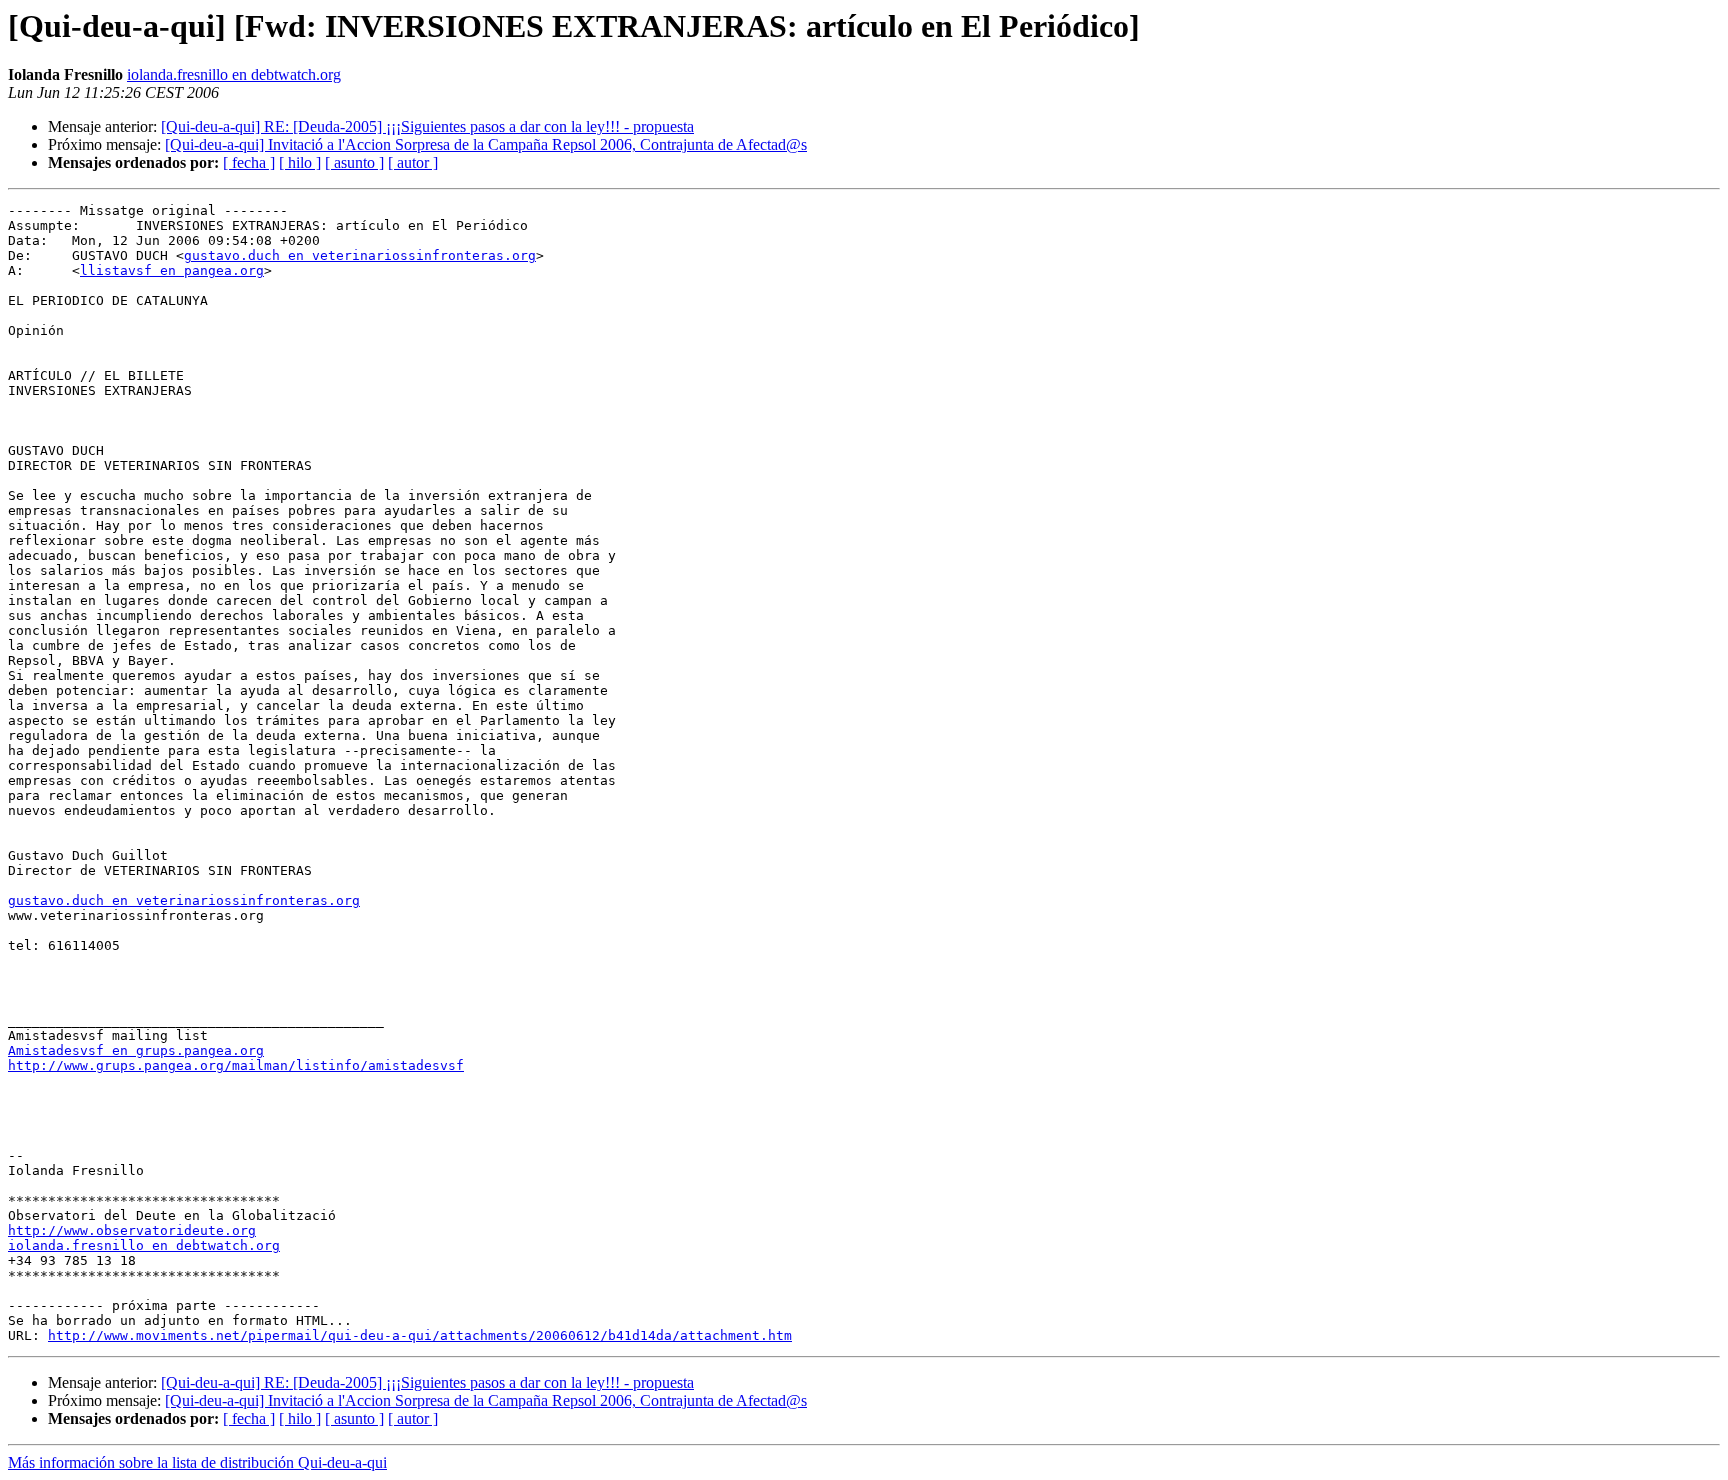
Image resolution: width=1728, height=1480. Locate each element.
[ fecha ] (249, 162)
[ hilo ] (300, 162)
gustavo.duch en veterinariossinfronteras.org (360, 255)
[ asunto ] (354, 162)
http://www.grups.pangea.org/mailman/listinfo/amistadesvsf (236, 1065)
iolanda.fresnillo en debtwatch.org (234, 74)
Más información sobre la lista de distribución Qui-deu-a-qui (197, 1462)
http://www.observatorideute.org (132, 1230)
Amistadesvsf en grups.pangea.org (136, 1050)
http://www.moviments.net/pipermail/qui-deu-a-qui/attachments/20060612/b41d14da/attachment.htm (420, 1335)
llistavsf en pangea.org (172, 270)
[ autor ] (413, 162)
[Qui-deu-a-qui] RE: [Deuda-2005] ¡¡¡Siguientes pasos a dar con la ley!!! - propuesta (427, 126)
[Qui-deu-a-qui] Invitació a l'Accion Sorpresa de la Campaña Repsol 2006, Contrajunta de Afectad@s (486, 144)
